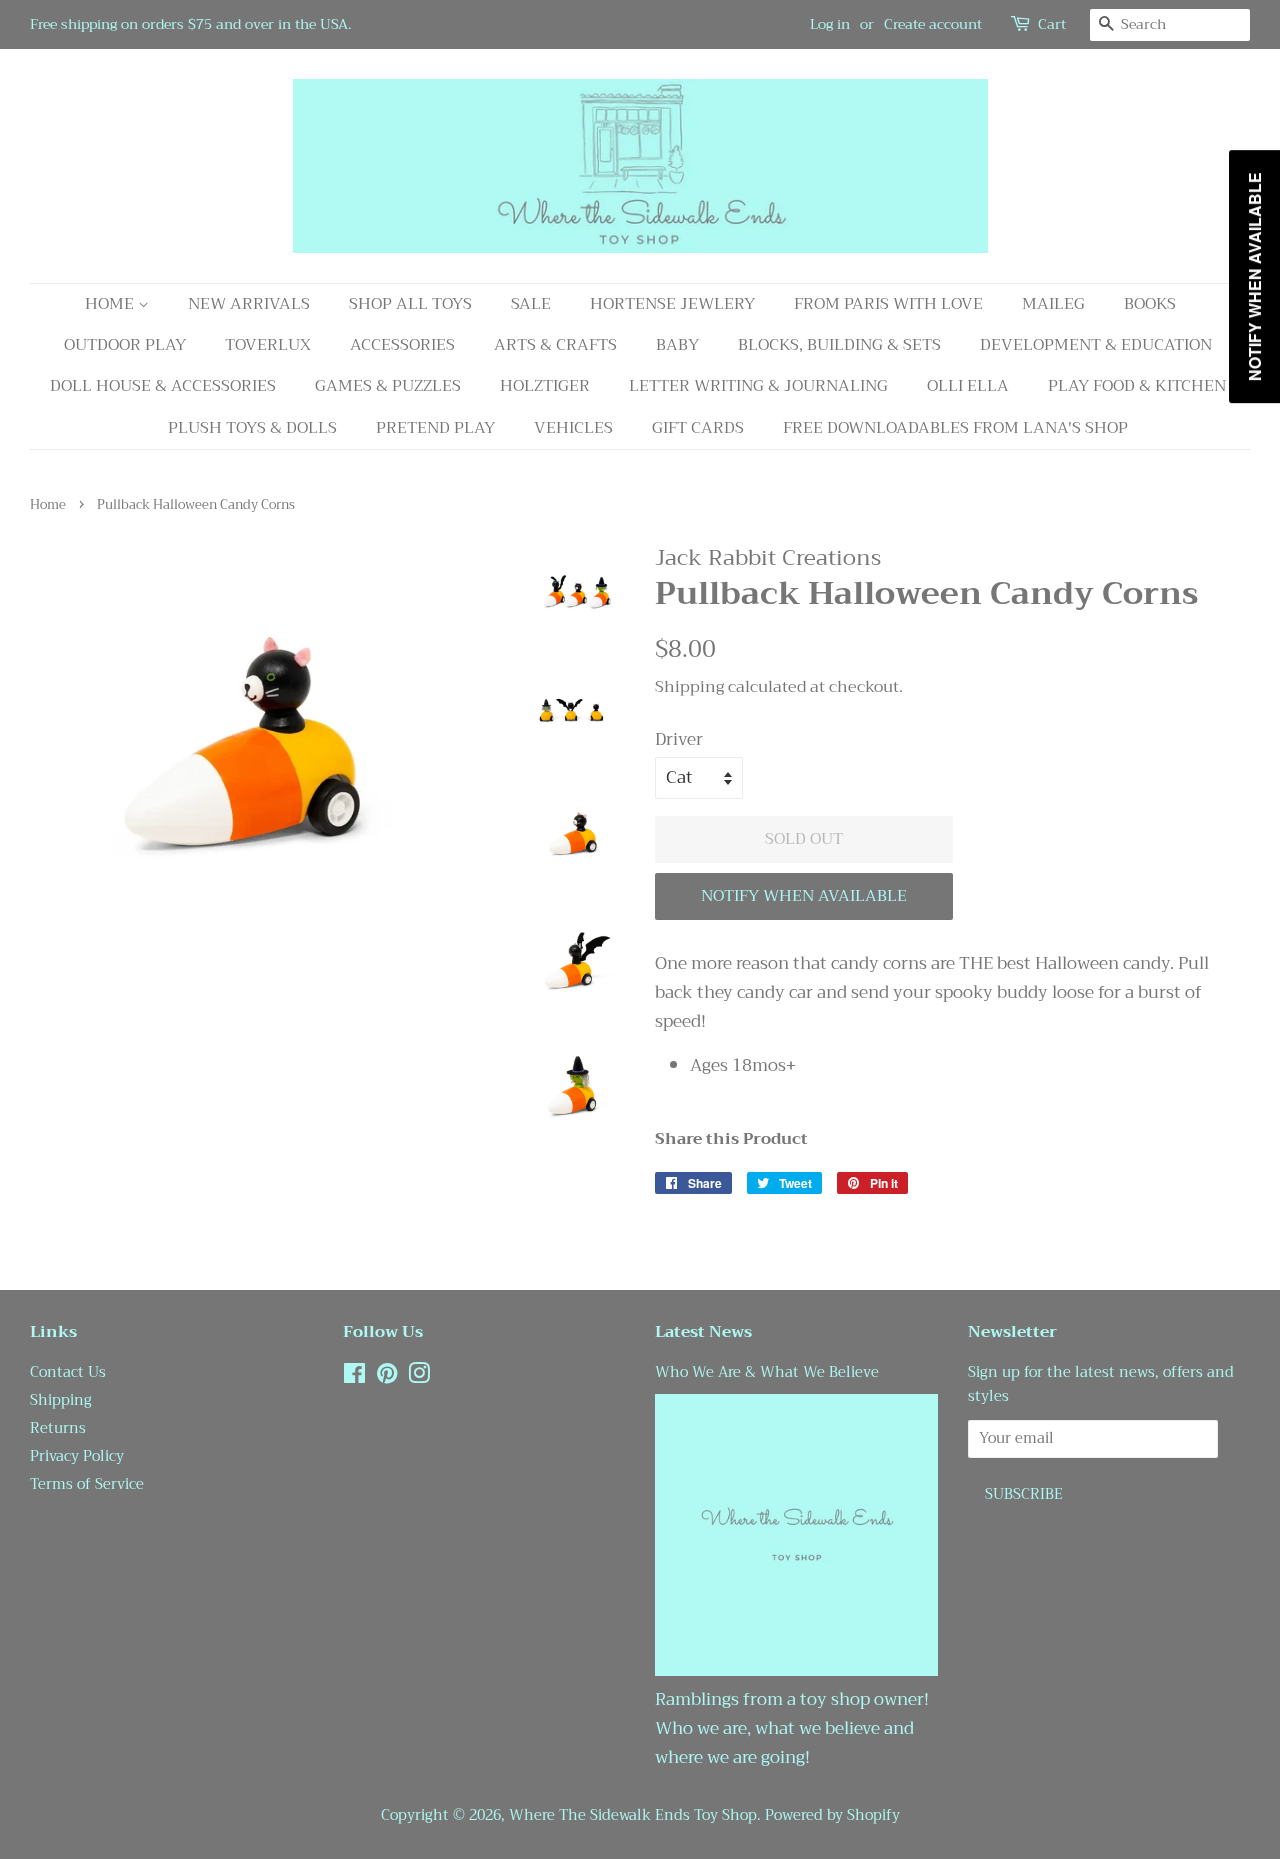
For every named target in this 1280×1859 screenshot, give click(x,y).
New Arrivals (249, 304)
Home (111, 304)
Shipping (689, 687)
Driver (679, 740)
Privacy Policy (77, 1456)
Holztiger (545, 386)
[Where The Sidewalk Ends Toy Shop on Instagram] (419, 1377)
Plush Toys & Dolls (252, 428)
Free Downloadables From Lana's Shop (955, 428)
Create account (933, 24)
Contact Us (68, 1372)
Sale (531, 304)
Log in (830, 24)
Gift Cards (698, 428)
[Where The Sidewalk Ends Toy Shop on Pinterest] (387, 1377)
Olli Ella (968, 386)
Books (1150, 304)
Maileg (1053, 304)
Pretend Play (435, 428)
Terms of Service (87, 1484)
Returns (58, 1428)
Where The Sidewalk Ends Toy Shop (633, 1815)
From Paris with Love (888, 304)
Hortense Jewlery (672, 304)
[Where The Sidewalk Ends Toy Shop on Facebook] (354, 1377)
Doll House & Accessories (163, 386)
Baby (677, 345)
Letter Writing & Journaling (758, 386)
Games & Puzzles (388, 386)
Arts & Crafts (555, 345)
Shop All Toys (410, 304)
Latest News (703, 1332)
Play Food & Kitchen (1137, 386)
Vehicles (573, 428)
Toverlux (268, 345)
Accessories (402, 345)
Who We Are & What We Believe (767, 1372)
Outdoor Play (125, 345)
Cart (1052, 24)
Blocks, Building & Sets (839, 345)
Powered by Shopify (832, 1815)
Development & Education (1096, 345)
